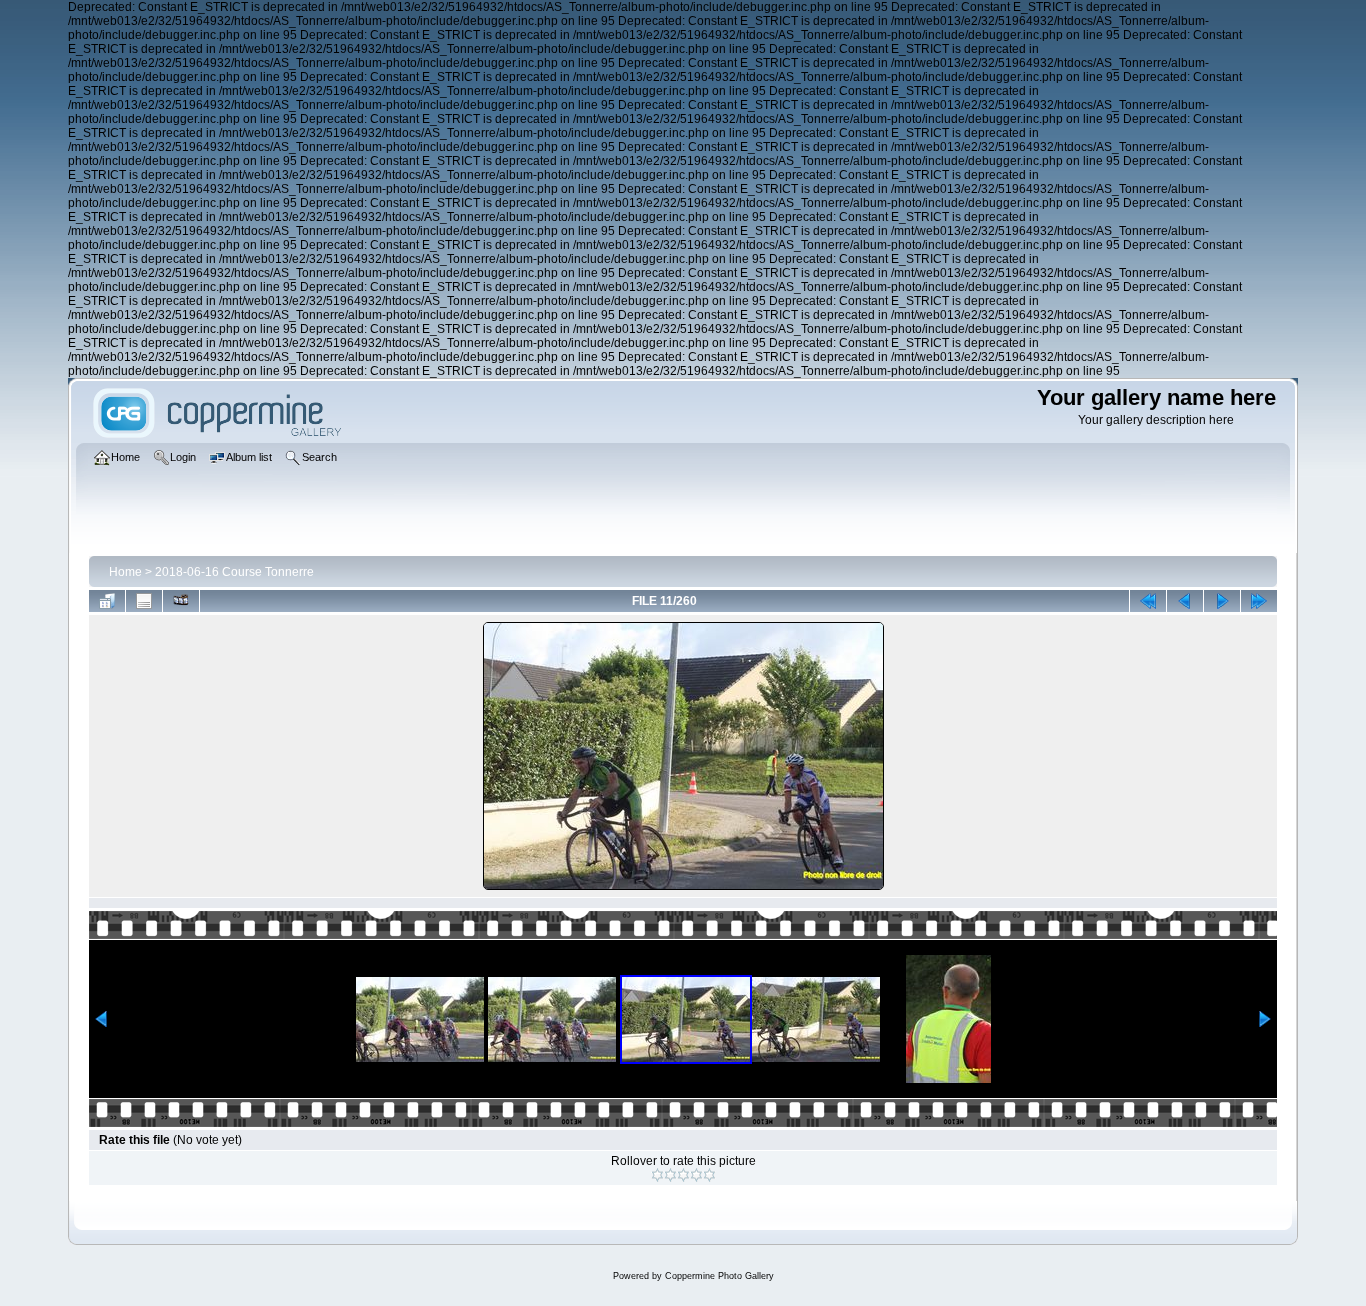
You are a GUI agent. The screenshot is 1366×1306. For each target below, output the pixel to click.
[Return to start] (1148, 601)
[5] (709, 1175)
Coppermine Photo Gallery (719, 1276)
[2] (670, 1175)
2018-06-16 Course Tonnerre (234, 572)
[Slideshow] (181, 601)
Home (125, 572)
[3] (683, 1175)
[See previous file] (1185, 601)
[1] (657, 1175)
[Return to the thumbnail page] (107, 601)
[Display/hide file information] (144, 601)
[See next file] (1222, 601)
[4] (696, 1175)
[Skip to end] (1259, 601)
